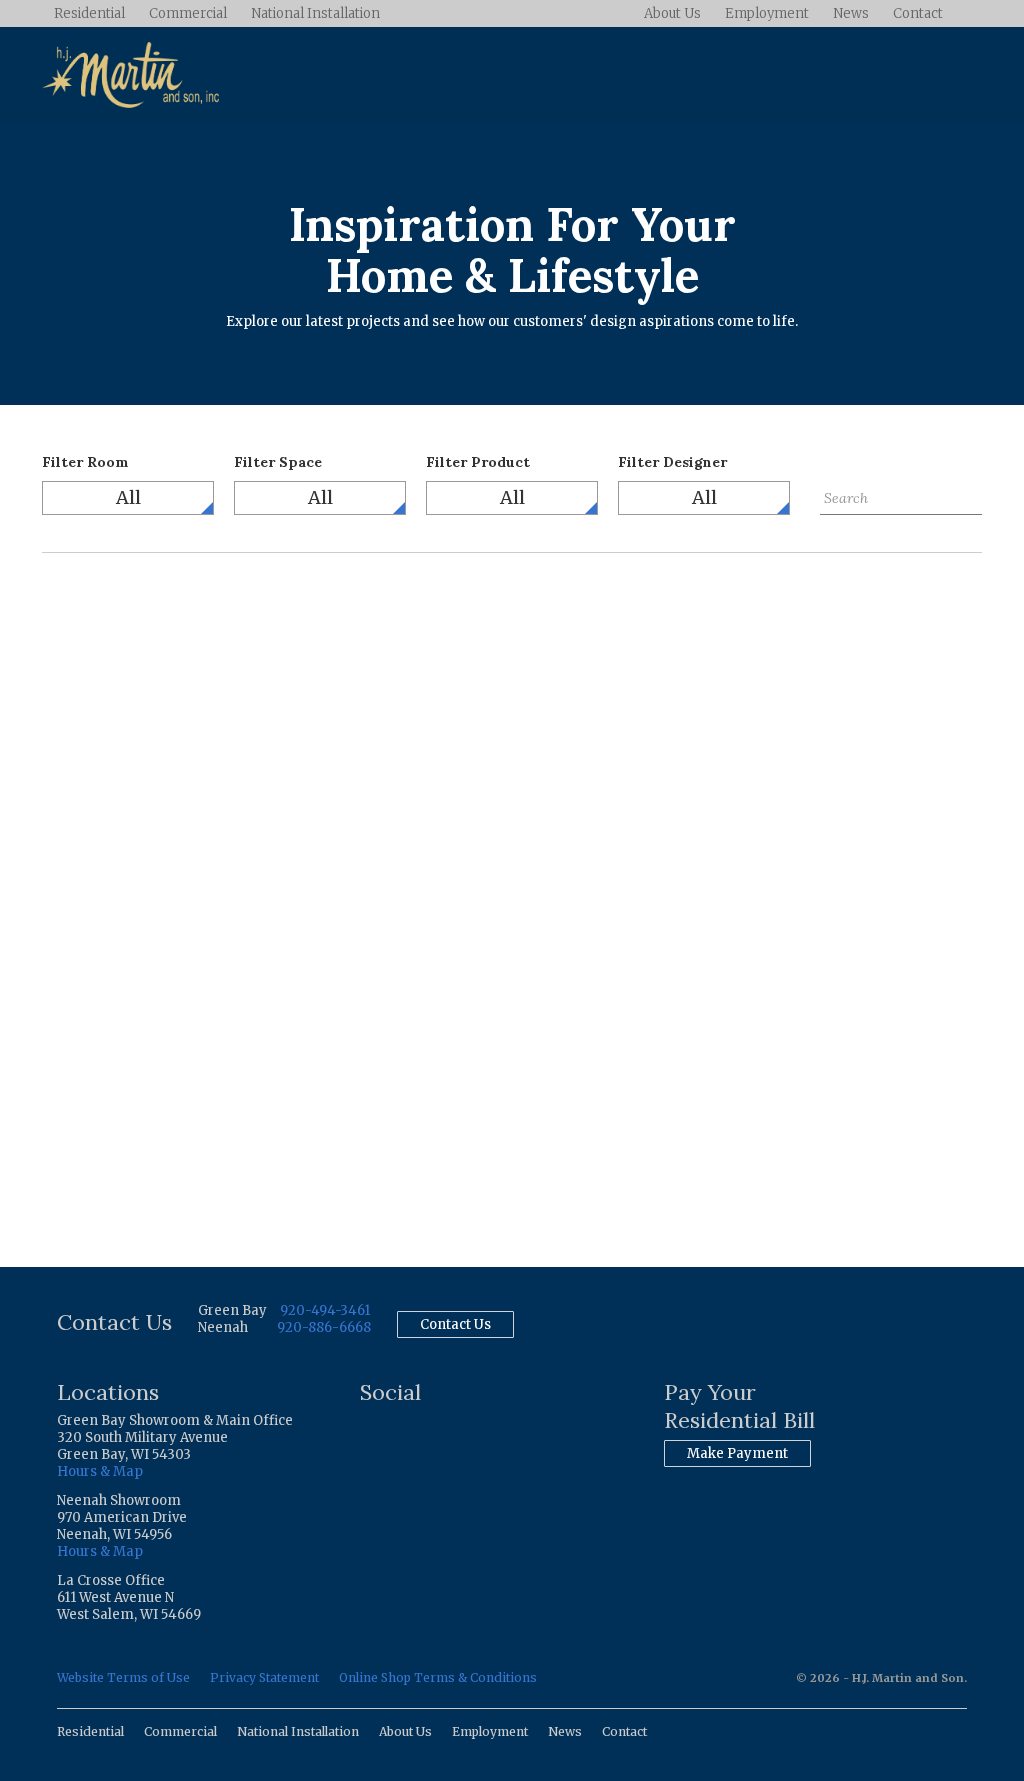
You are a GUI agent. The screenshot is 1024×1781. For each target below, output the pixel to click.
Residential (89, 13)
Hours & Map (100, 1471)
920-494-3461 (325, 1310)
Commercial (188, 13)
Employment (767, 13)
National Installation (315, 13)
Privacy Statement (264, 1677)
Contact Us (455, 1324)
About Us (672, 13)
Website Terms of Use (123, 1677)
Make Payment (737, 1453)
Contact (918, 13)
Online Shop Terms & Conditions (438, 1677)
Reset (838, 529)
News (851, 13)
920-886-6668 (324, 1327)
